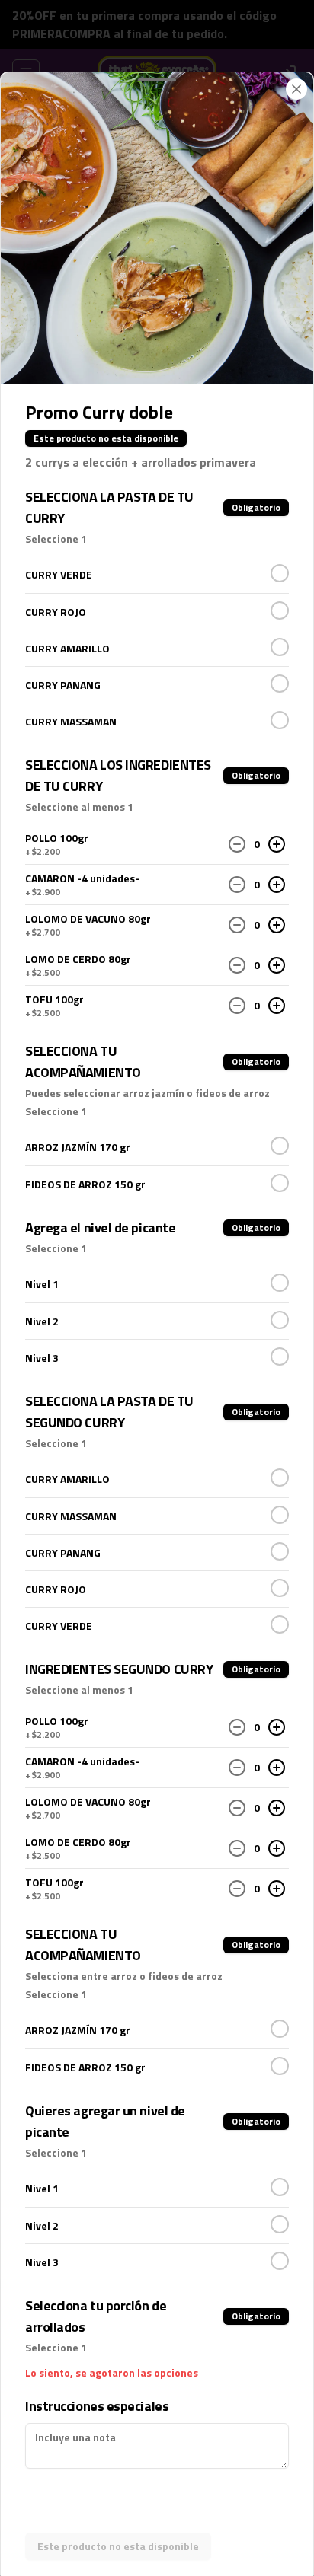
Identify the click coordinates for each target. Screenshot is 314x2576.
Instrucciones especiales (97, 2406)
